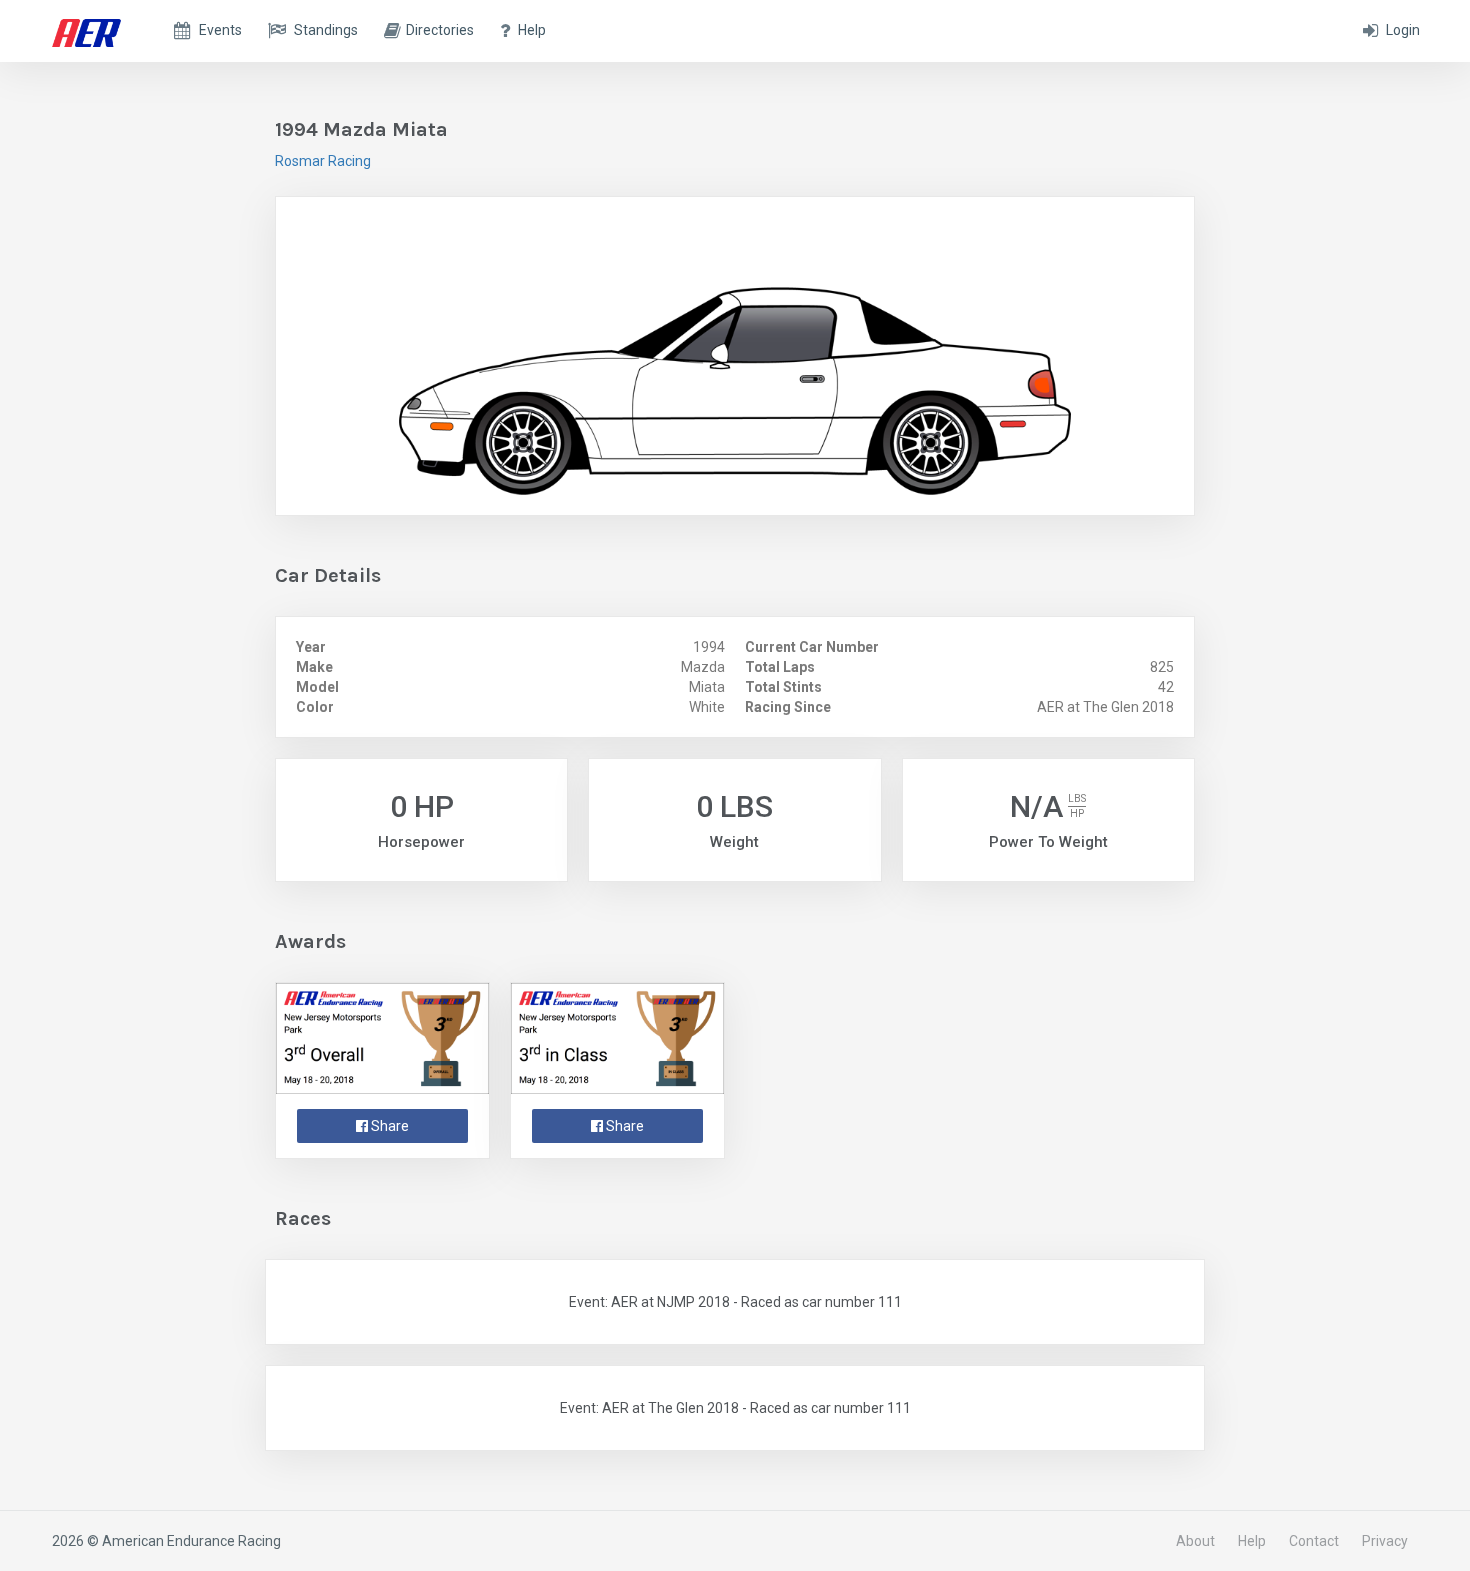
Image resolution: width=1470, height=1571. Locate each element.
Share (388, 1126)
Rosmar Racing (323, 161)
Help (1252, 1541)
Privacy (1385, 1541)
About (1195, 1541)
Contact (1314, 1541)
